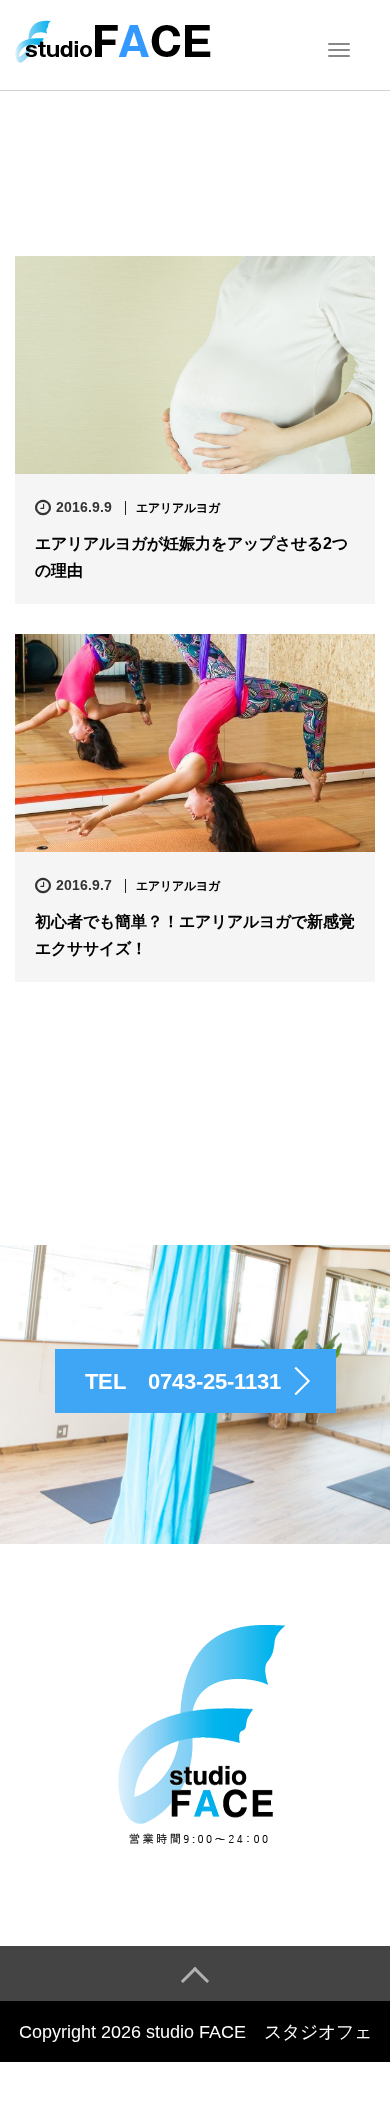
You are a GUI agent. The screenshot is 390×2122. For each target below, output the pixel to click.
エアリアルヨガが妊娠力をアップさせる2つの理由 (191, 557)
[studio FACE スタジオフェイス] (113, 43)
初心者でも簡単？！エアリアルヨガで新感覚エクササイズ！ (195, 935)
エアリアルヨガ (178, 508)
